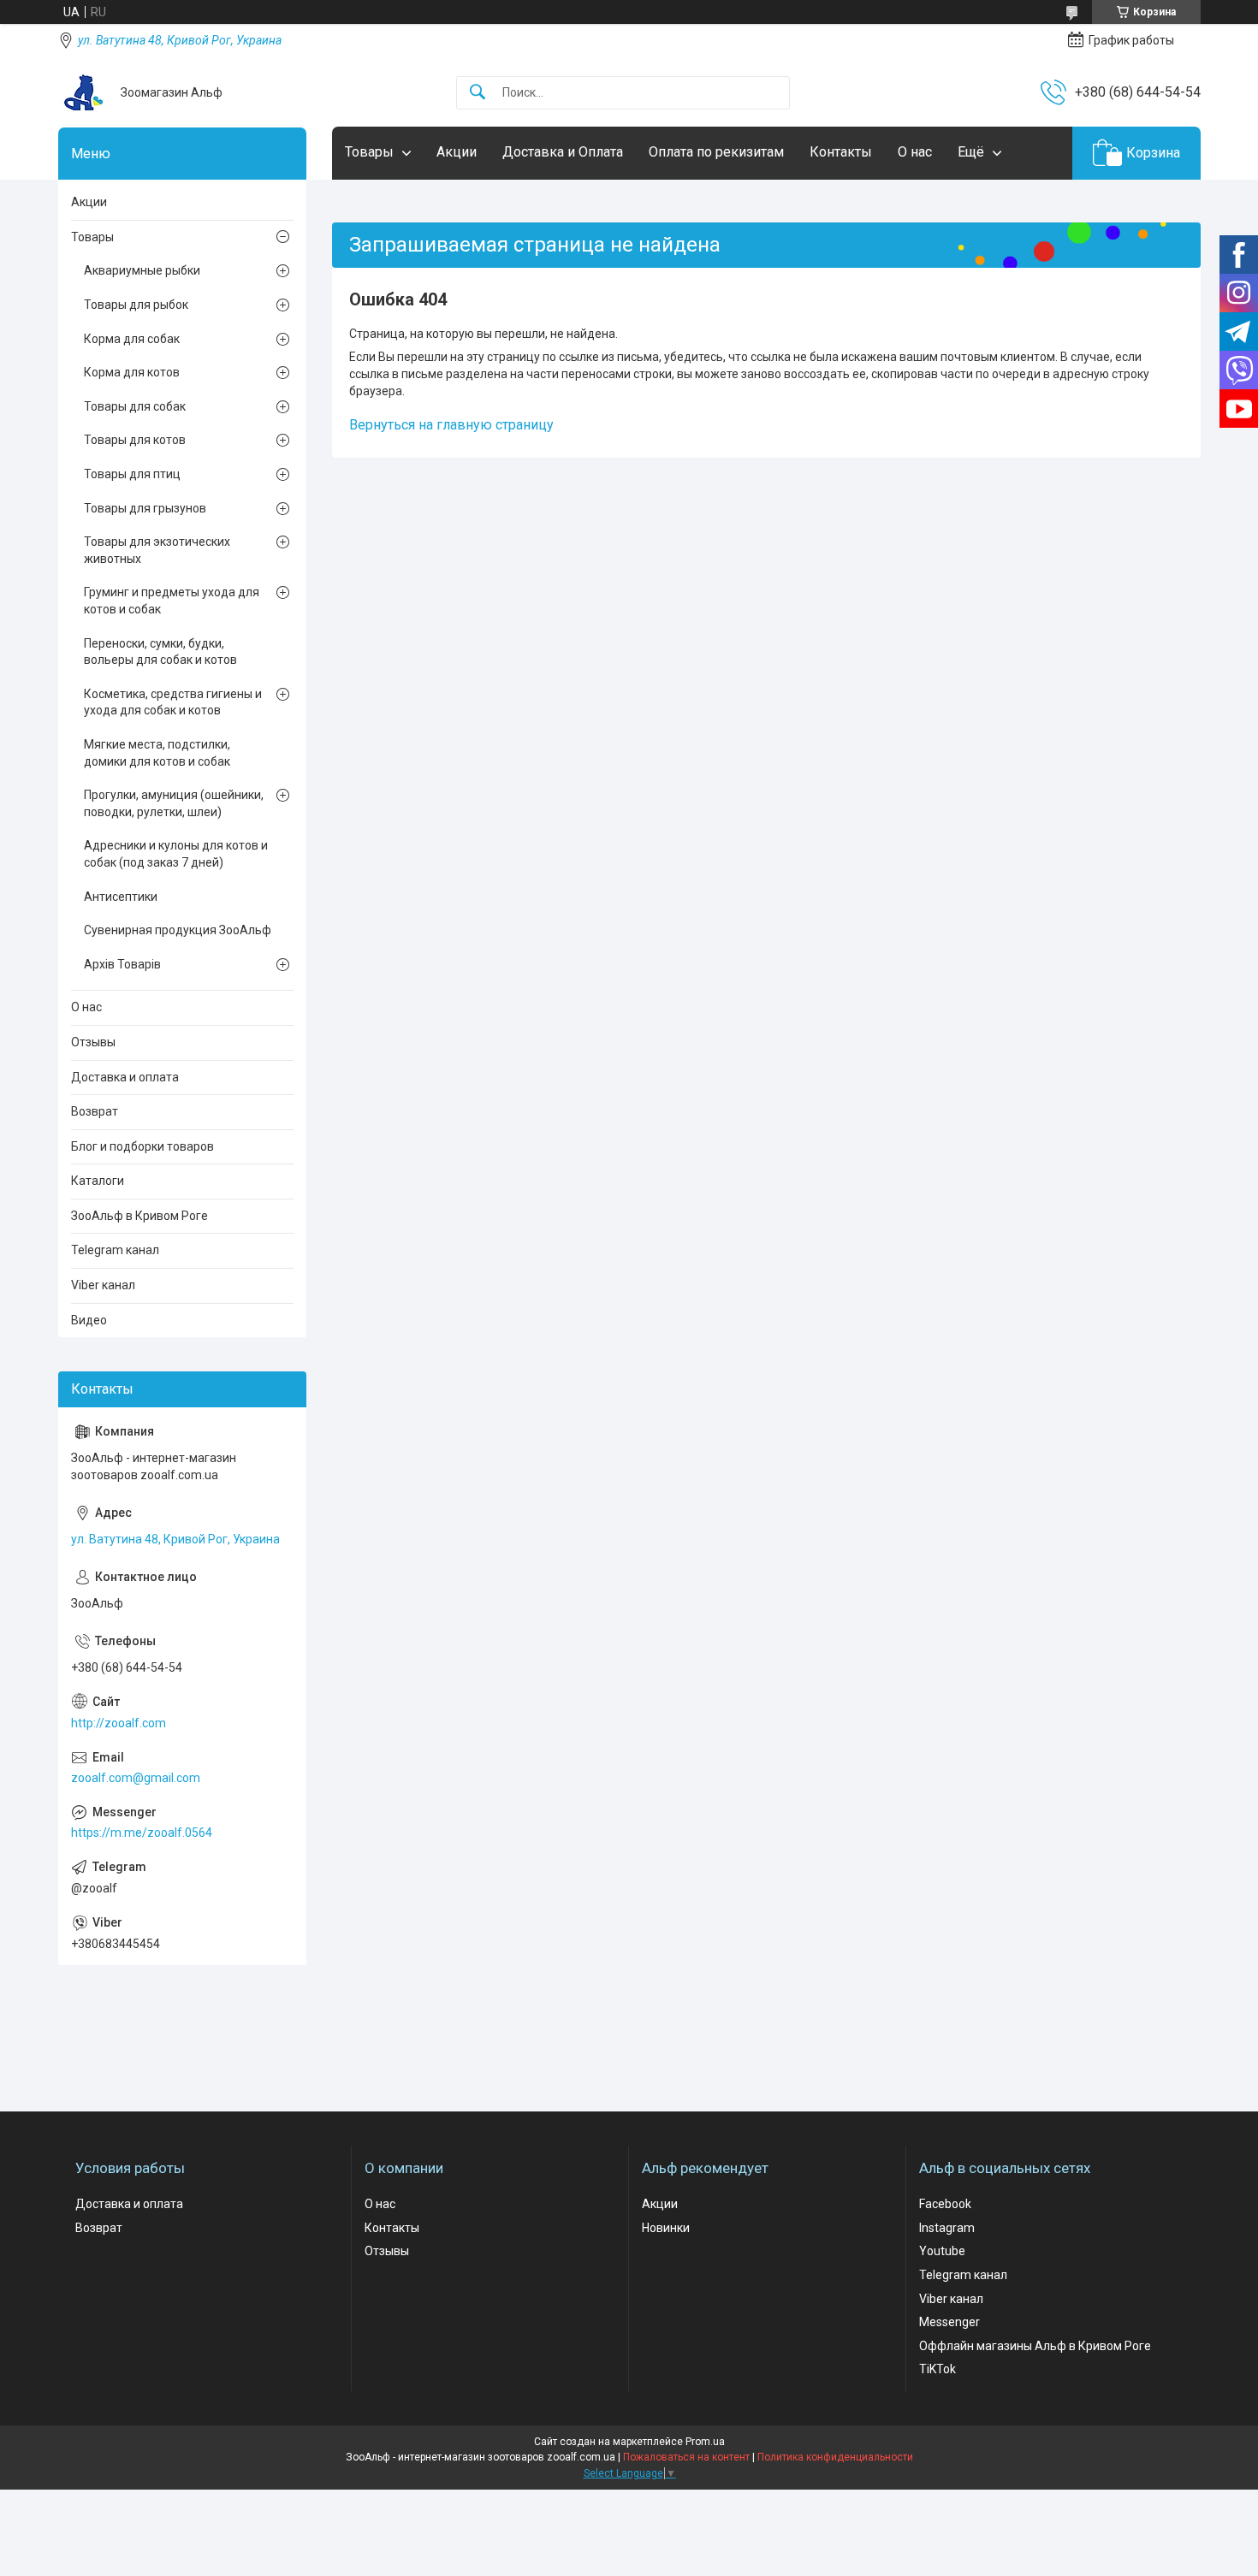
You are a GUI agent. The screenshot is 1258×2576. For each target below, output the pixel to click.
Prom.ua (705, 2442)
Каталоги (98, 1181)
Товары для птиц (132, 474)
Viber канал (103, 1285)
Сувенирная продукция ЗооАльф (178, 930)
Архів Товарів (122, 964)
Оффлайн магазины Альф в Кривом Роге (1035, 2346)
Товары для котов (135, 440)
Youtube (942, 2251)
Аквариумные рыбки (142, 270)
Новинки (666, 2228)
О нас (915, 152)
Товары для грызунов (145, 508)
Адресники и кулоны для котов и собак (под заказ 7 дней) (176, 854)
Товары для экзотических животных (157, 550)
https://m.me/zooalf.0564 (142, 1833)
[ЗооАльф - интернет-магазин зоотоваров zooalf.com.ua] (83, 92)
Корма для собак (132, 339)
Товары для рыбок (136, 305)
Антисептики (121, 897)
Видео (89, 1320)
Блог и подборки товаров (142, 1146)
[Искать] (478, 93)
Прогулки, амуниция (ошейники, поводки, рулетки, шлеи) (174, 803)
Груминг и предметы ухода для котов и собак (172, 601)
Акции (457, 152)
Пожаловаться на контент (686, 2457)
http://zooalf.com (119, 1723)
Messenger (949, 2322)
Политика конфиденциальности (835, 2457)
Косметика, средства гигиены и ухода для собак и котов (173, 702)
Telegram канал (115, 1250)
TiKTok (938, 2369)
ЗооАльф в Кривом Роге (139, 1216)
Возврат (95, 1111)
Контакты (841, 152)
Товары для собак (135, 406)
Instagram (947, 2228)
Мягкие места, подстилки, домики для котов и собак (157, 753)
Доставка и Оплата (563, 152)
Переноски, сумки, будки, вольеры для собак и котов (160, 652)
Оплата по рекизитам (716, 152)
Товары (369, 152)
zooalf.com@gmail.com (136, 1778)
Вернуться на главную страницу (451, 425)
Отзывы (93, 1042)
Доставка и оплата (125, 1077)
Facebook (945, 2204)
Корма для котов (132, 372)
